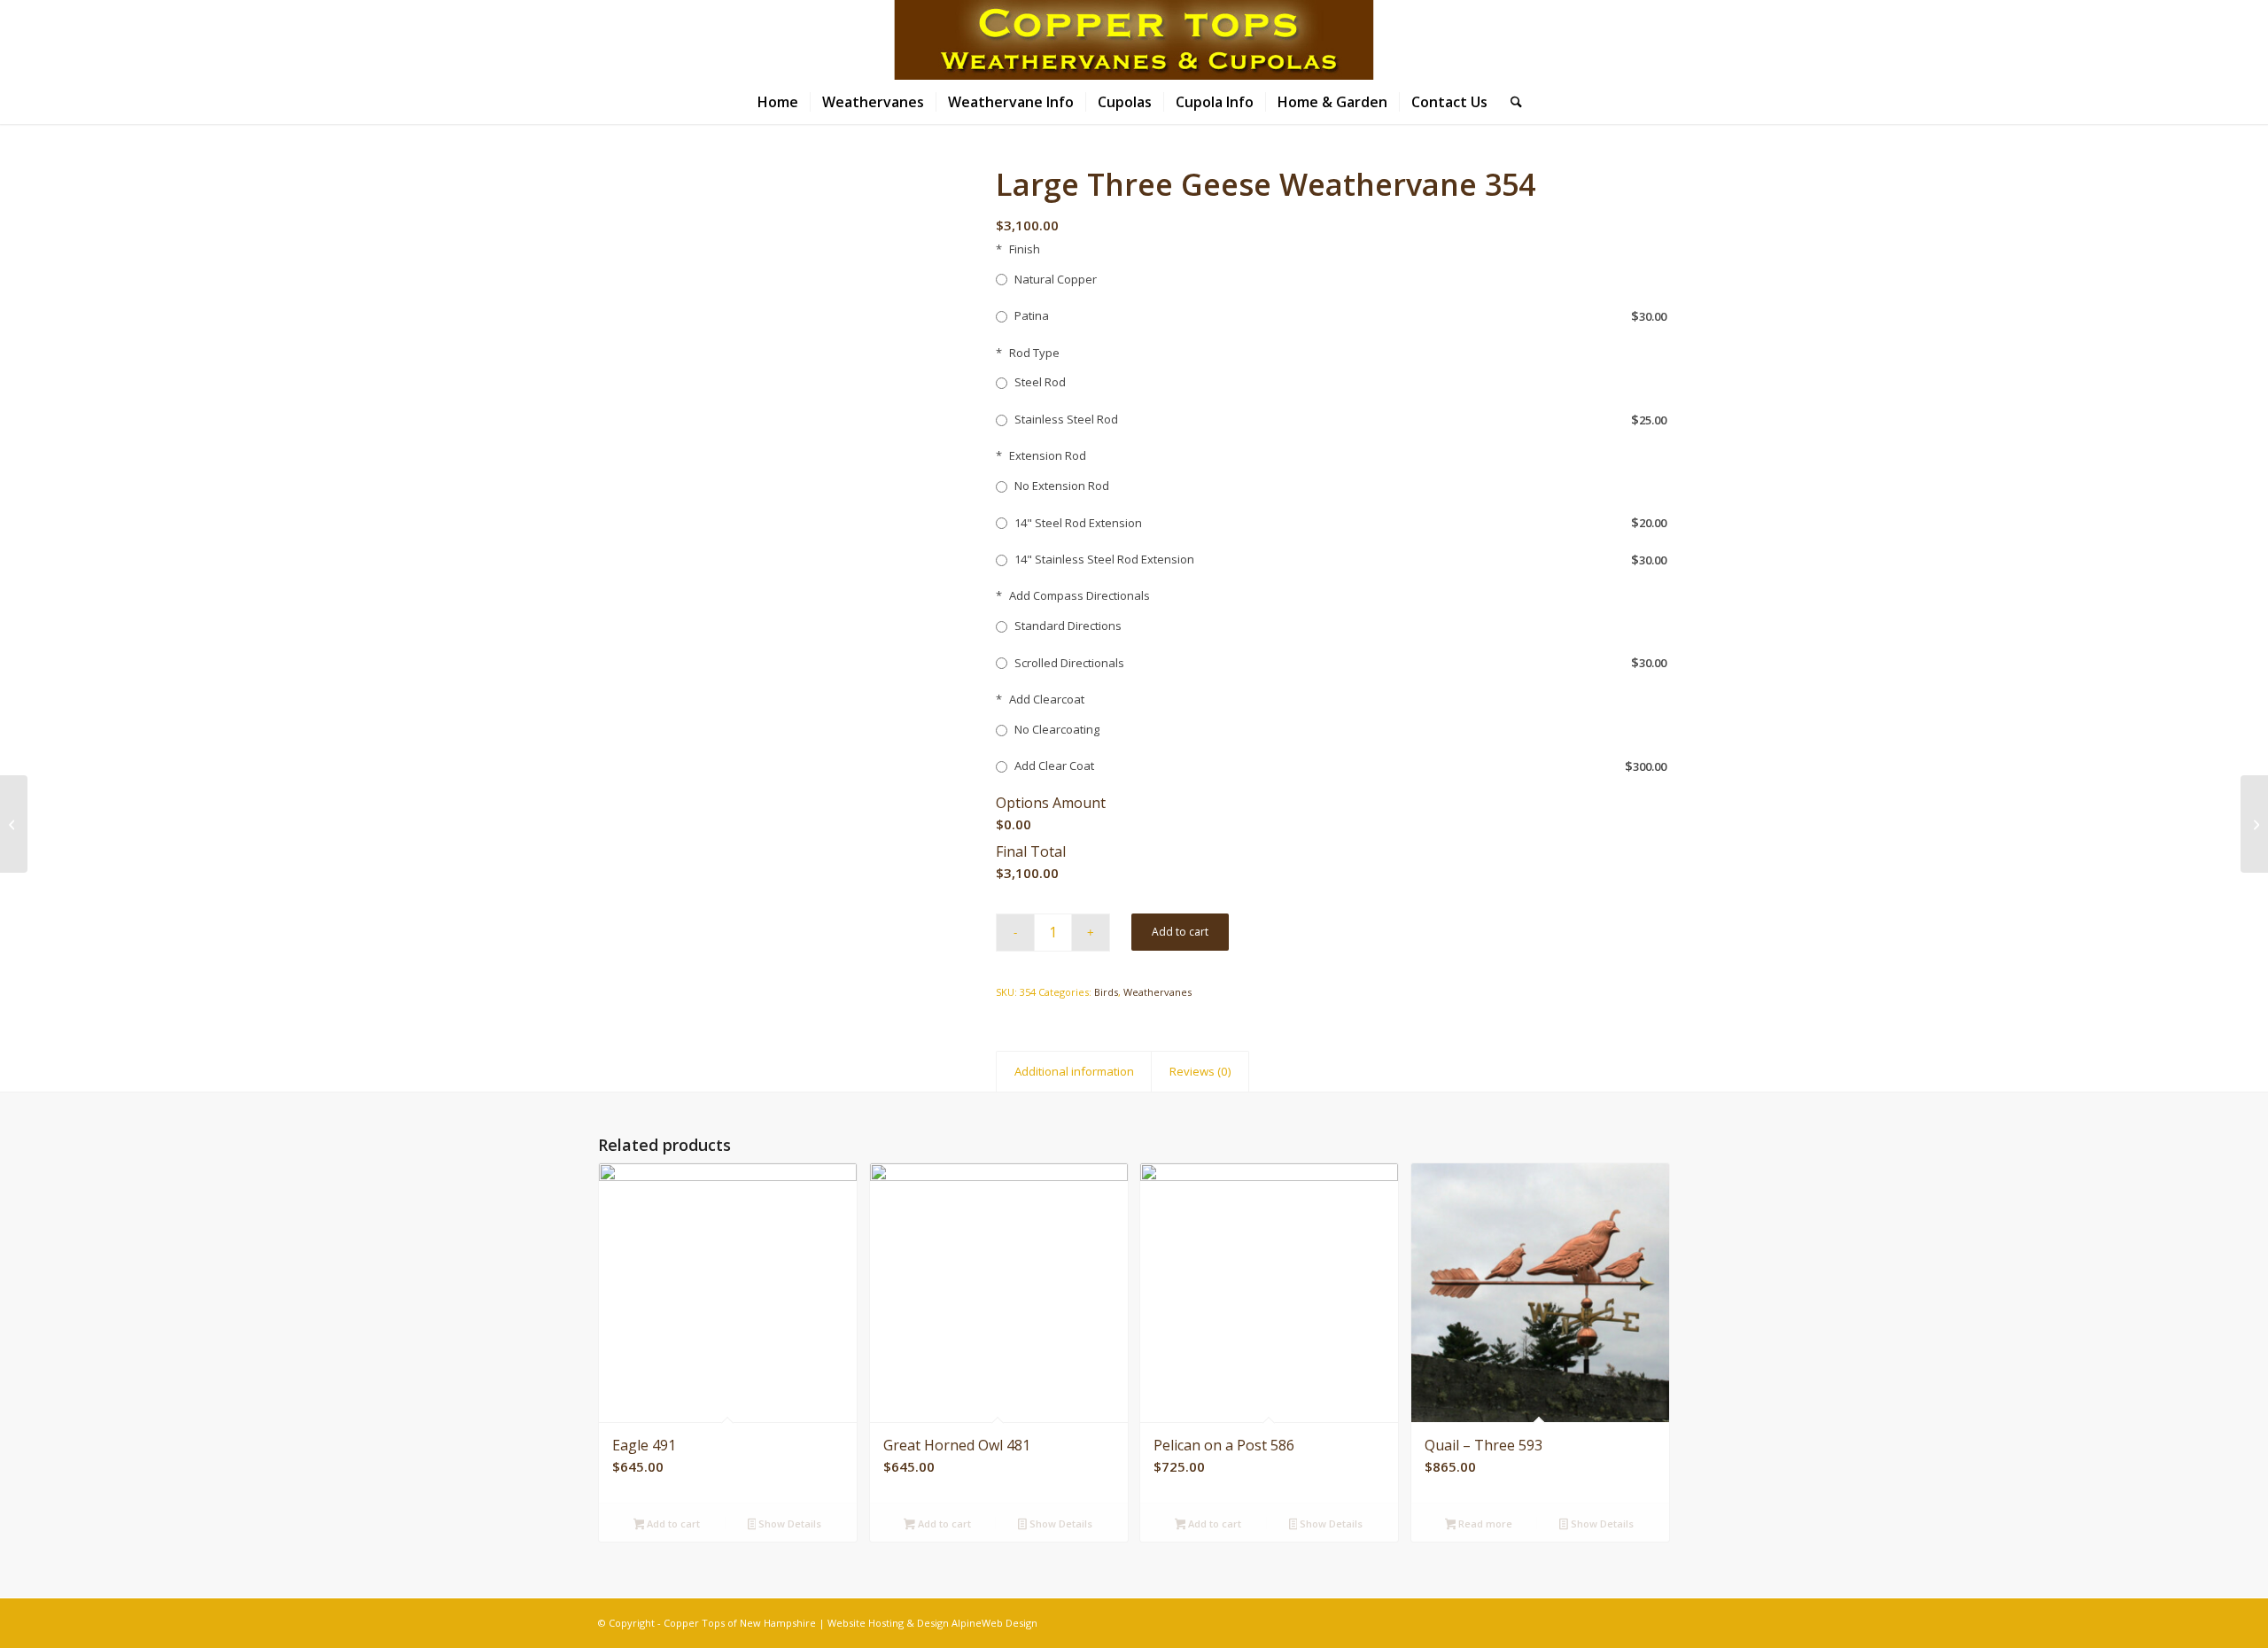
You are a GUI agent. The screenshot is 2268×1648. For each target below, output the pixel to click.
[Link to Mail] (2183, 40)
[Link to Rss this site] (2210, 40)
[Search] (1511, 102)
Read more (1484, 1524)
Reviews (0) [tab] (1200, 1071)
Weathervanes (1157, 992)
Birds (1106, 992)
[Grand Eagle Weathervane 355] (2254, 824)
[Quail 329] (14, 824)
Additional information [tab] (1074, 1071)
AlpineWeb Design (994, 1623)
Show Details (788, 1524)
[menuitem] (778, 102)
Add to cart (1180, 932)
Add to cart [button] (672, 1524)
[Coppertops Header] (1134, 40)
